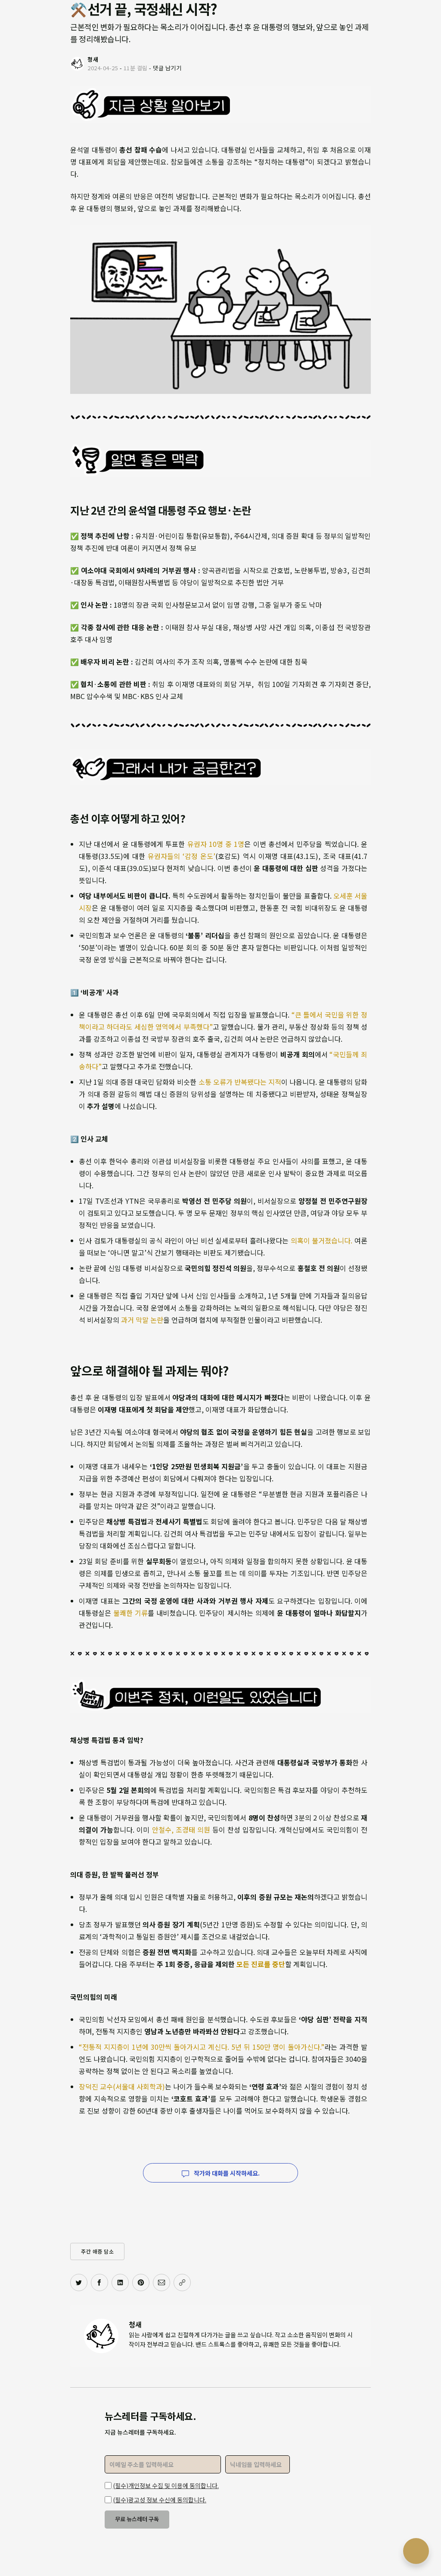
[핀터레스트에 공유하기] (141, 2282)
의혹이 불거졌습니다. (322, 1240)
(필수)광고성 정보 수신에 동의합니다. (160, 2500)
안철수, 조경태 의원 (181, 1830)
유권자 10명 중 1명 (216, 844)
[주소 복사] (182, 2282)
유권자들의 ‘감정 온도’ (182, 856)
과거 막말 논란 (142, 1320)
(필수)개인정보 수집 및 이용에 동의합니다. (166, 2485)
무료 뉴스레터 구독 (137, 2519)
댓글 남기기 (167, 68)
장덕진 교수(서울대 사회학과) (122, 2086)
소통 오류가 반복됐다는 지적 (240, 1082)
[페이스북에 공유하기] (99, 2282)
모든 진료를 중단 (261, 1964)
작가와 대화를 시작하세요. (226, 2173)
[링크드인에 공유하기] (120, 2282)
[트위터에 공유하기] (79, 2282)
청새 (135, 2324)
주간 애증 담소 (97, 2251)
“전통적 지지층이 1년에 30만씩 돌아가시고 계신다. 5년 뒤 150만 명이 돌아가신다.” (202, 2047)
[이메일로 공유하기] (161, 2282)
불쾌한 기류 (130, 1613)
